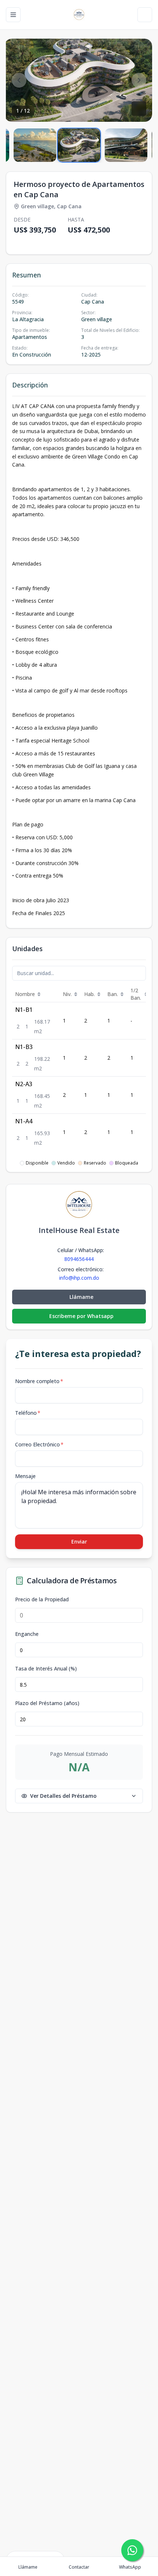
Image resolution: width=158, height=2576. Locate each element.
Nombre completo (39, 1381)
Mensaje (25, 1476)
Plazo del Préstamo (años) (47, 1703)
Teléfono (28, 1413)
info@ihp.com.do (79, 1278)
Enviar (79, 1542)
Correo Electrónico (39, 1444)
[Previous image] (19, 80)
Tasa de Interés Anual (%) (46, 1669)
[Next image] (139, 80)
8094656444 (79, 1259)
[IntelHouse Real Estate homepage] (79, 15)
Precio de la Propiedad (42, 1599)
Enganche (27, 1634)
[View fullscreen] (139, 109)
